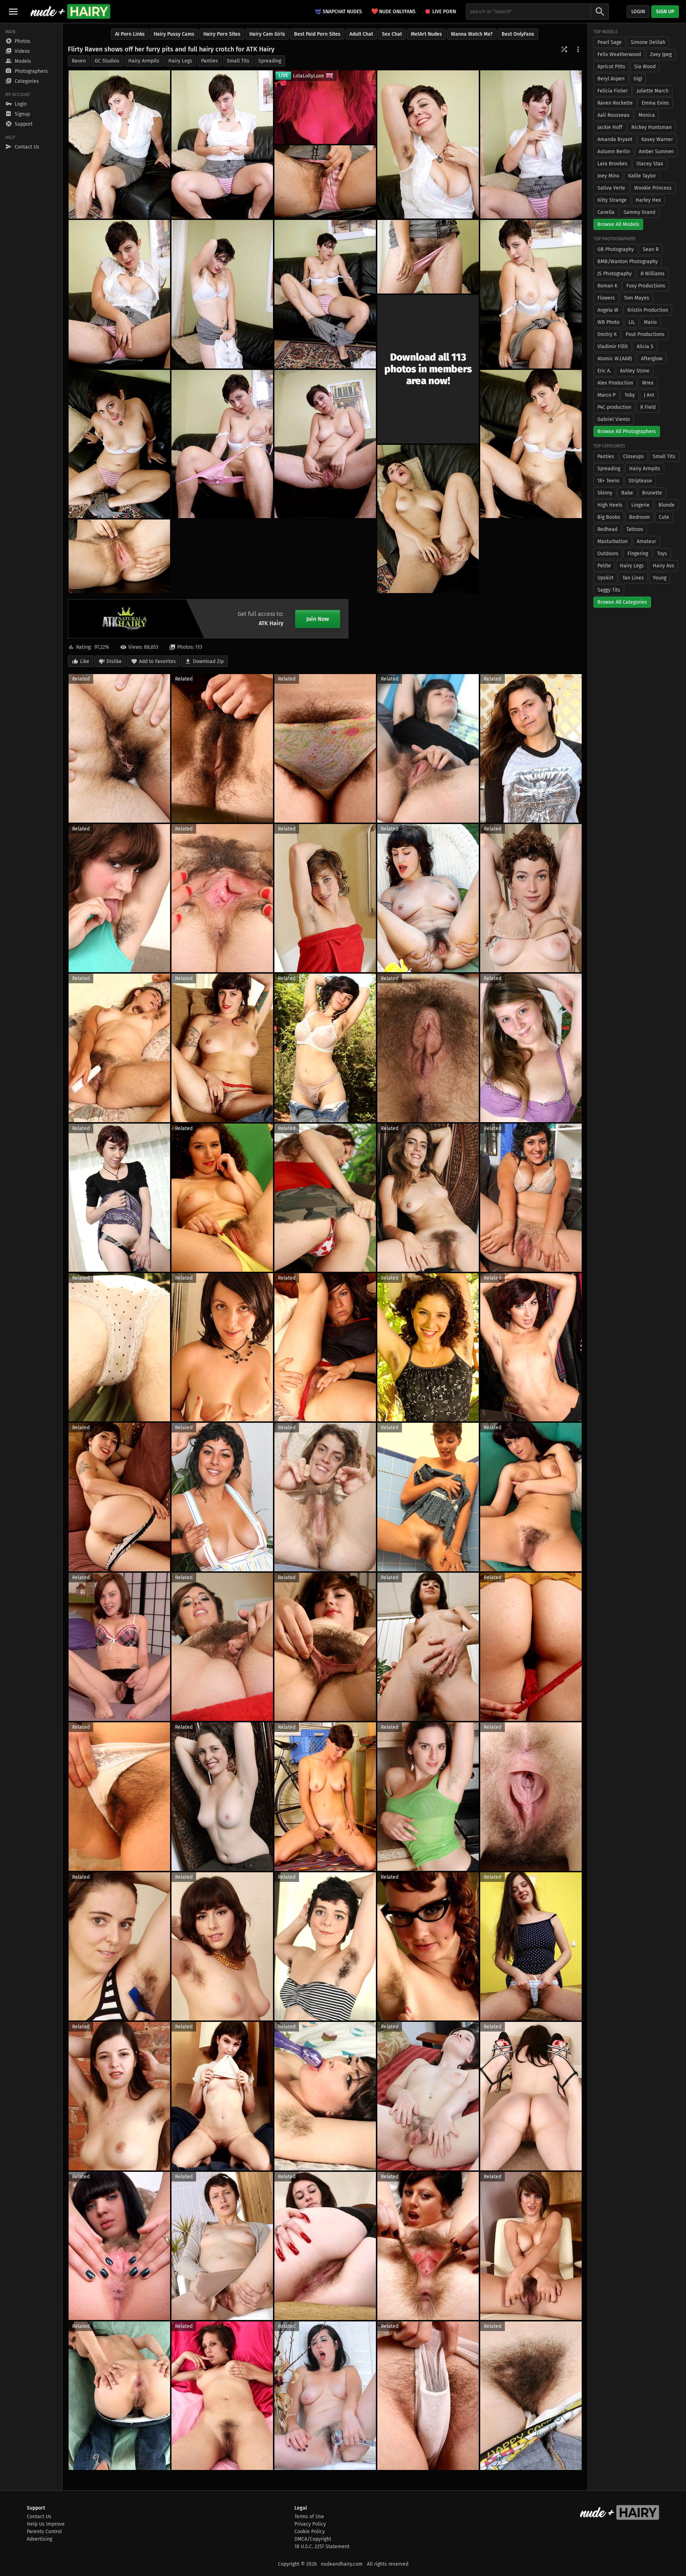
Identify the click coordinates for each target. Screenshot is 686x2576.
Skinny (605, 493)
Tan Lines (633, 578)
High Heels (610, 505)
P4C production (614, 407)
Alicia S (645, 347)
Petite (604, 566)
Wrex (648, 383)
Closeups (633, 456)
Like (85, 661)
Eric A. (604, 371)
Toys (662, 554)
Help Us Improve (46, 2524)
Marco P (607, 395)
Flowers (606, 298)
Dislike (114, 661)
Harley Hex (648, 200)
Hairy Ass (663, 566)
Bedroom (640, 517)
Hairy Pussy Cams (174, 34)
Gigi (638, 79)
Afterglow (652, 359)
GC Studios (107, 61)
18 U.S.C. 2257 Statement (322, 2547)
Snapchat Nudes (342, 12)
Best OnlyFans (518, 34)
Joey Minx (608, 176)
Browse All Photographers (627, 431)
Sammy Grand (639, 212)
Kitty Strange (612, 200)
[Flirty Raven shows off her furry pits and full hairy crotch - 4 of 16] (531, 144)
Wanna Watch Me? (472, 34)
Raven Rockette (615, 103)
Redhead (607, 529)
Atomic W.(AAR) (615, 359)
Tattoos (635, 529)
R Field (648, 407)
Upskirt (605, 578)
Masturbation (613, 541)
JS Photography (615, 274)
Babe (627, 493)
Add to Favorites (157, 661)
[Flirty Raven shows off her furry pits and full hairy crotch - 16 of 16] (119, 556)
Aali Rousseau (613, 115)
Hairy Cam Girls (267, 34)
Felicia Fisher (613, 91)
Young (660, 578)
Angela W (608, 310)
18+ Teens (608, 481)
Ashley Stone (635, 371)
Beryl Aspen (611, 79)
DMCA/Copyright (313, 2539)
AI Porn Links (130, 34)
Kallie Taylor (642, 176)
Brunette (652, 493)
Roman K (607, 286)
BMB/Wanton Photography (628, 262)
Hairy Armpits (144, 61)
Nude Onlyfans (393, 11)
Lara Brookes (612, 164)
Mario (650, 322)
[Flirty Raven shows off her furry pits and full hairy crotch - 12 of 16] (222, 444)
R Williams (653, 274)
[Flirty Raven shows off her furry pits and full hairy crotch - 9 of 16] (531, 294)
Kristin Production (648, 310)
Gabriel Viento (614, 419)
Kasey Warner (657, 139)
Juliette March (653, 91)
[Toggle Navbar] (13, 11)
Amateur (646, 541)
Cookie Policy (310, 2532)
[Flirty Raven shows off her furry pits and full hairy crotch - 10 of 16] (325, 294)
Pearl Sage (610, 42)
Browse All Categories (622, 602)
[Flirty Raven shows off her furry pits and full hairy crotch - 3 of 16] (428, 144)
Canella (606, 212)
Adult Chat (361, 34)
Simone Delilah (648, 42)
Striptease (640, 481)
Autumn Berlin (614, 152)
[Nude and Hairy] (70, 11)
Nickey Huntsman (652, 127)
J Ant (649, 395)
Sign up (665, 12)
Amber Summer (656, 152)
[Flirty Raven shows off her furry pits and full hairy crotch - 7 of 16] (222, 294)
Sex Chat (392, 34)
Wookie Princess (653, 188)
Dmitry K (607, 334)
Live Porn (444, 12)
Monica (647, 115)
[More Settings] (578, 49)
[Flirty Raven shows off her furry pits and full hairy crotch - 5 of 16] (325, 182)
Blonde (667, 505)
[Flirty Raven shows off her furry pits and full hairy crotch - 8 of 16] (428, 257)
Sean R (651, 249)
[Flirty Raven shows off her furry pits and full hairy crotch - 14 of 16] (325, 444)
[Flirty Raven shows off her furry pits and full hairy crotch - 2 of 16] (222, 144)
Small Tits (238, 61)
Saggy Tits (609, 590)
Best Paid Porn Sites (317, 34)
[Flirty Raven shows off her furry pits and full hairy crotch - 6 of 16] (119, 294)
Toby (630, 395)
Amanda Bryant (615, 139)
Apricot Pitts (611, 67)
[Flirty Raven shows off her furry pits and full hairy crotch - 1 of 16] (119, 144)
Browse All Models (618, 224)
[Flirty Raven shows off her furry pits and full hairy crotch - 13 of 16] (531, 444)
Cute (664, 517)
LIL (632, 322)
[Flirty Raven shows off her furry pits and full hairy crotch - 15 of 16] (428, 519)
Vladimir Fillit (613, 347)
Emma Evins (655, 103)
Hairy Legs (180, 61)
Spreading (270, 61)
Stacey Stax (650, 164)
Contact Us (39, 2517)
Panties (210, 61)
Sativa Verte (611, 188)
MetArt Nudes (426, 34)
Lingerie (640, 505)
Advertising (39, 2539)
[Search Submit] (600, 12)
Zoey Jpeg (661, 54)
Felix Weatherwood (619, 54)
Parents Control (44, 2532)
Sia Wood (645, 67)
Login (638, 12)
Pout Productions (645, 334)
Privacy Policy (310, 2524)
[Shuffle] (564, 49)
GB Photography (616, 249)
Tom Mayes (637, 298)
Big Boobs (609, 517)
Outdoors (608, 554)
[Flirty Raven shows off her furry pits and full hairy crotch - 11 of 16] (119, 444)
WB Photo (608, 322)
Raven (79, 61)
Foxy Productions (646, 286)
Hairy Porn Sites (222, 34)
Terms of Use (309, 2517)
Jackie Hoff (610, 127)
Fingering (638, 554)
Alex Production (615, 383)
